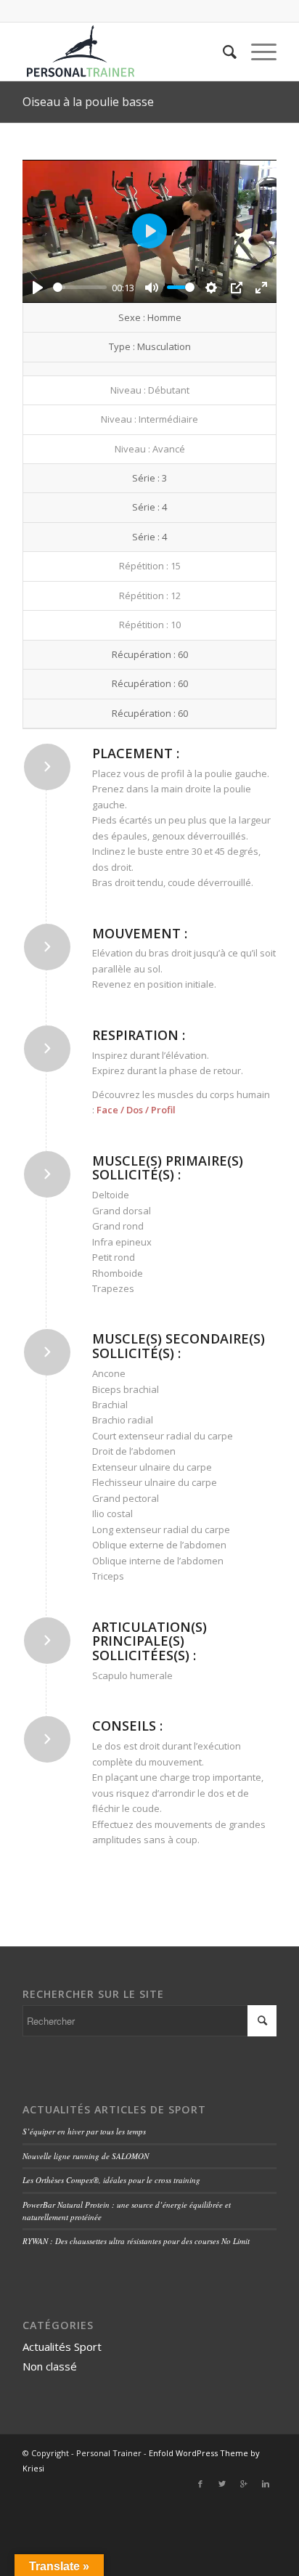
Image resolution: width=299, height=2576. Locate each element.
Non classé (50, 2366)
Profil (163, 1110)
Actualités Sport (62, 2347)
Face (107, 1110)
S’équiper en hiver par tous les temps (84, 2131)
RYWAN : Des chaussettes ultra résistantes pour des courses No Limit (136, 2241)
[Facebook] (200, 2484)
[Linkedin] (266, 2484)
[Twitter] (222, 2484)
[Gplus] (244, 2484)
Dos (135, 1110)
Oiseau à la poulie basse (88, 102)
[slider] (80, 287)
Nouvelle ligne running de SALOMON (86, 2156)
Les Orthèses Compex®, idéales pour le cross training (111, 2180)
